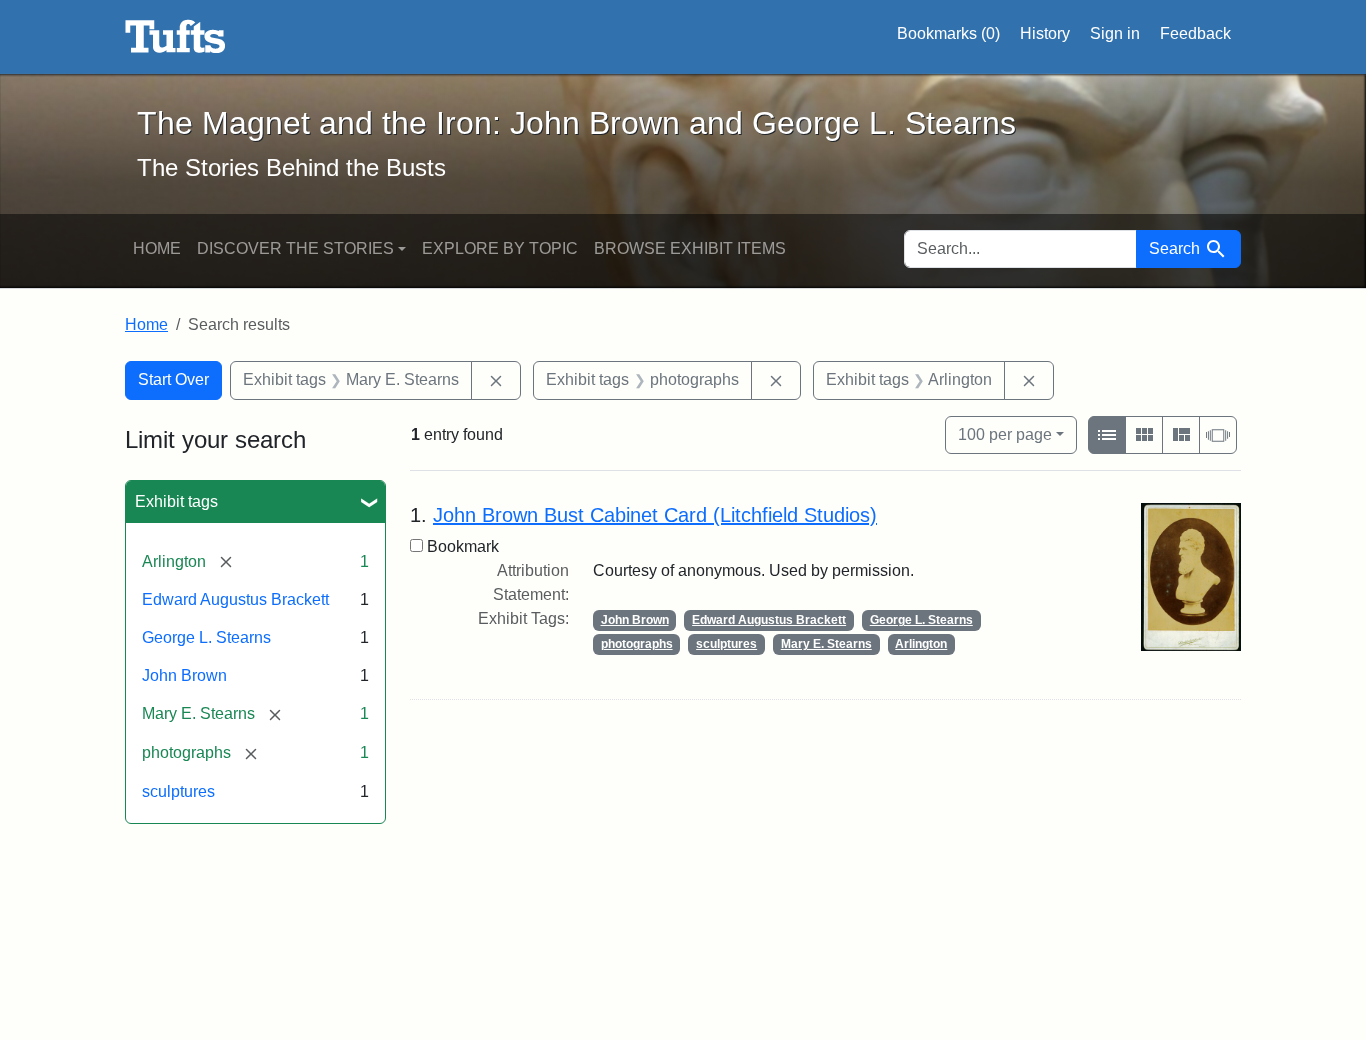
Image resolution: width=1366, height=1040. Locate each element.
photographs (637, 644)
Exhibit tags (176, 501)
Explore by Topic (500, 248)
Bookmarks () (948, 33)
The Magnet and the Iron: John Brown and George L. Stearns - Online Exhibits (175, 37)
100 (1005, 434)
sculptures (178, 791)
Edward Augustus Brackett (235, 599)
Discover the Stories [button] (295, 248)
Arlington (921, 644)
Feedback (1195, 33)
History (1045, 33)
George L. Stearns (206, 637)
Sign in (1115, 33)
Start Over (173, 379)
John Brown (184, 675)
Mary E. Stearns (826, 644)
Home (157, 248)
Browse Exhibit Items (690, 248)
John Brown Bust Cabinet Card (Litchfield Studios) (655, 515)
